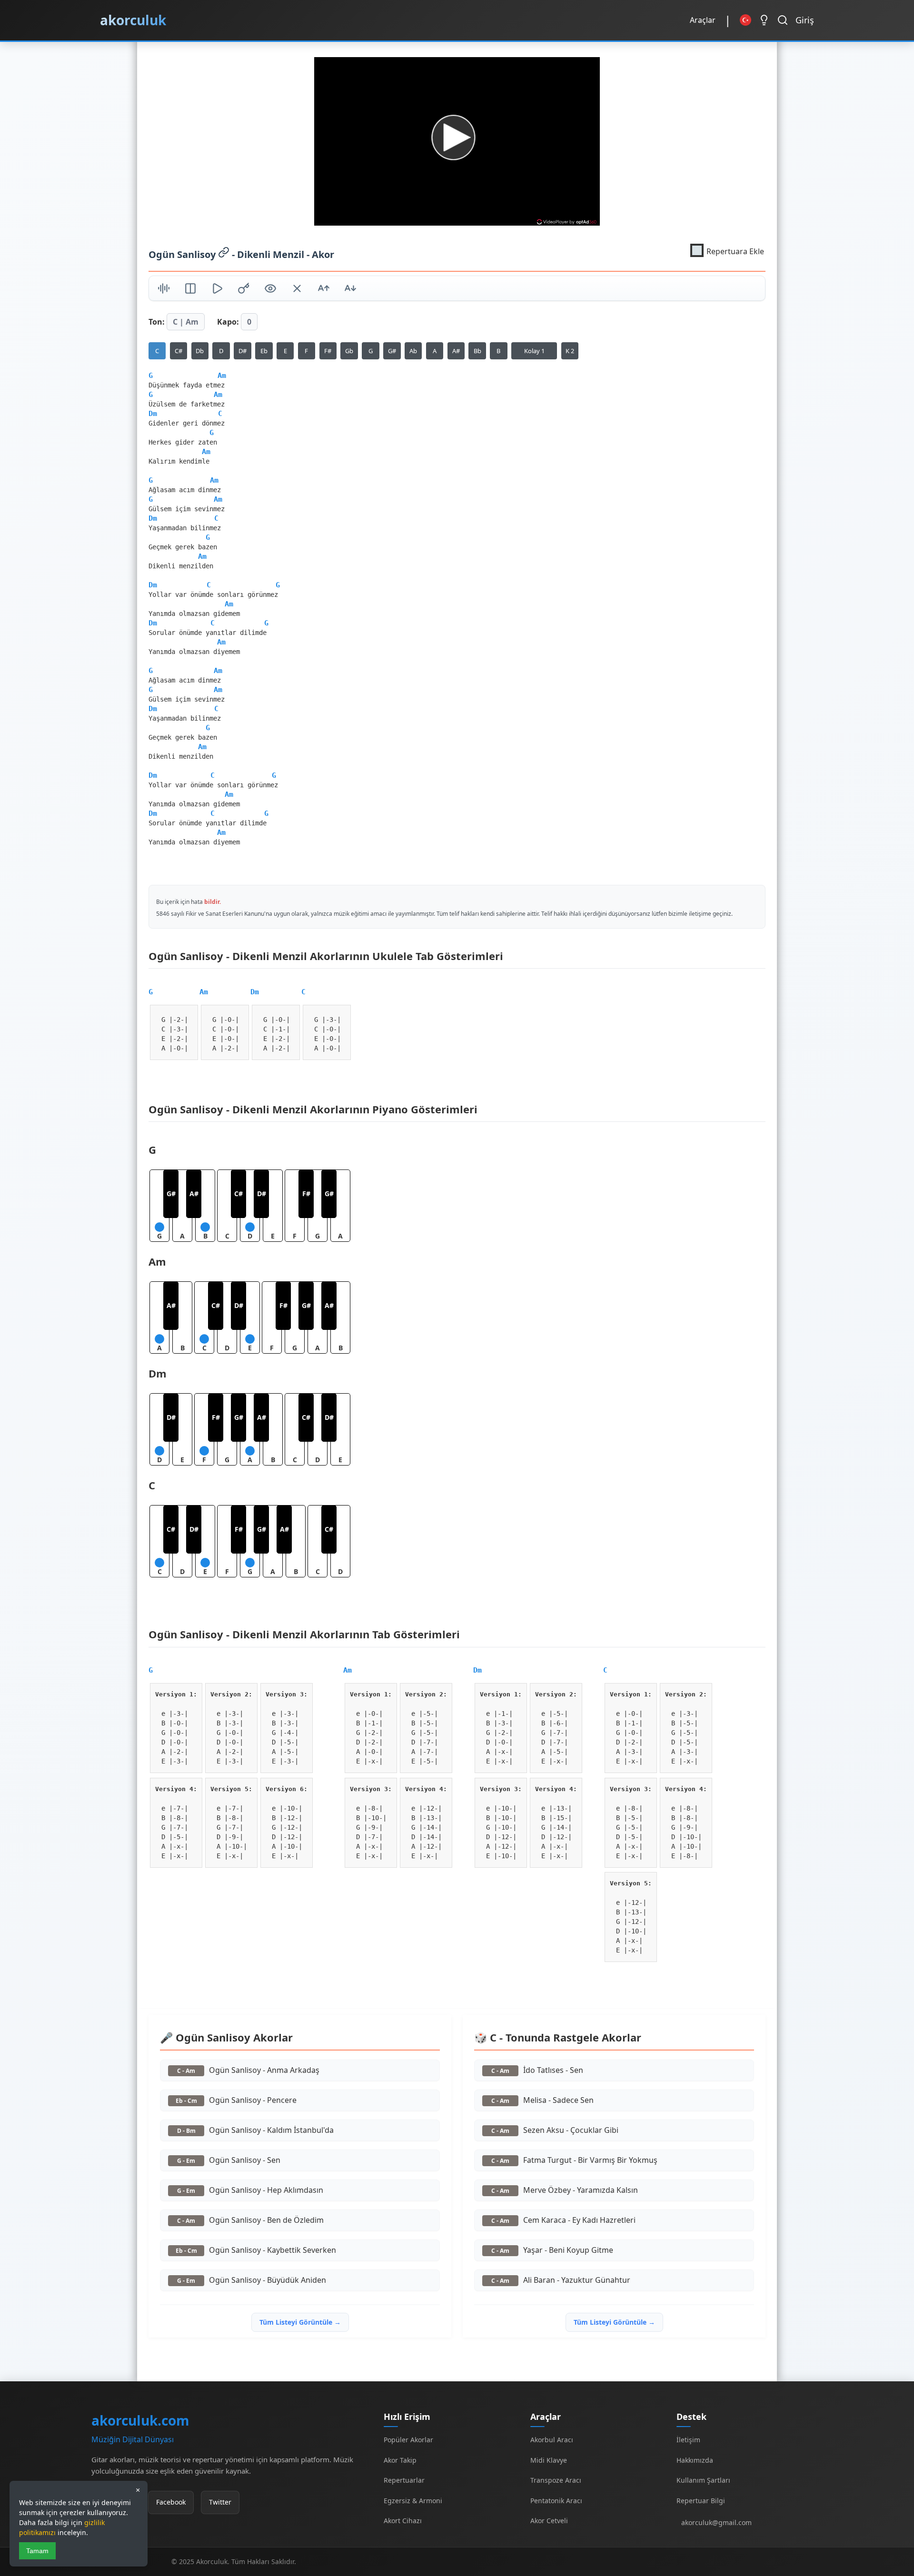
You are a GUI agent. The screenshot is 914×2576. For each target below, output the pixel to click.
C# (179, 351)
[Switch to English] (745, 20)
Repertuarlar (404, 2480)
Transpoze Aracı (556, 2480)
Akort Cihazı (403, 2521)
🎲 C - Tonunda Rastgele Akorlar (558, 2037)
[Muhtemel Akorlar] (244, 290)
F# (328, 351)
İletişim (688, 2440)
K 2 (570, 351)
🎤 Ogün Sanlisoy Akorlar (226, 2037)
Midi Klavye (549, 2460)
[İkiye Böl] (190, 290)
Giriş (805, 20)
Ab (413, 351)
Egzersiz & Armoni (413, 2501)
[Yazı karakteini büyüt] (324, 290)
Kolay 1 (534, 351)
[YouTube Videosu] (217, 290)
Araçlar (703, 20)
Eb (264, 351)
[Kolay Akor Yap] (297, 290)
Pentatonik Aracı (556, 2501)
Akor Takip (400, 2460)
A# (456, 351)
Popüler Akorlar (408, 2440)
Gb (349, 351)
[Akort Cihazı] (164, 290)
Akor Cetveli (549, 2521)
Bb (477, 351)
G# (392, 351)
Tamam (37, 2551)
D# (243, 351)
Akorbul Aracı (552, 2440)
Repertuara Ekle (735, 251)
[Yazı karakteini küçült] (350, 290)
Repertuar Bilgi (701, 2501)
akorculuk (133, 20)
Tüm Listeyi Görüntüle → (300, 2322)
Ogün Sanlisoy (183, 254)
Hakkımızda (695, 2460)
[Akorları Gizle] (270, 290)
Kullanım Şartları (703, 2480)
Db (200, 351)
